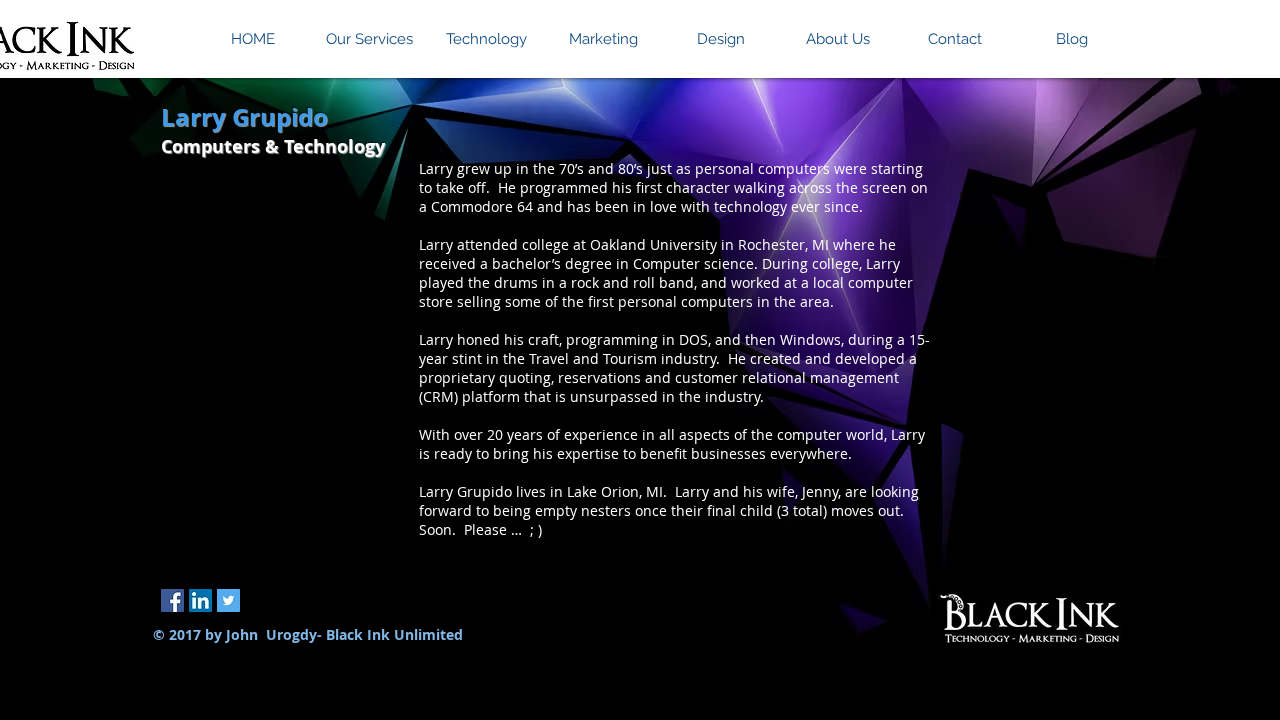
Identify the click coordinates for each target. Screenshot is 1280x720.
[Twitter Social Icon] (228, 600)
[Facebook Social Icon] (172, 600)
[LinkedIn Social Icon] (200, 600)
